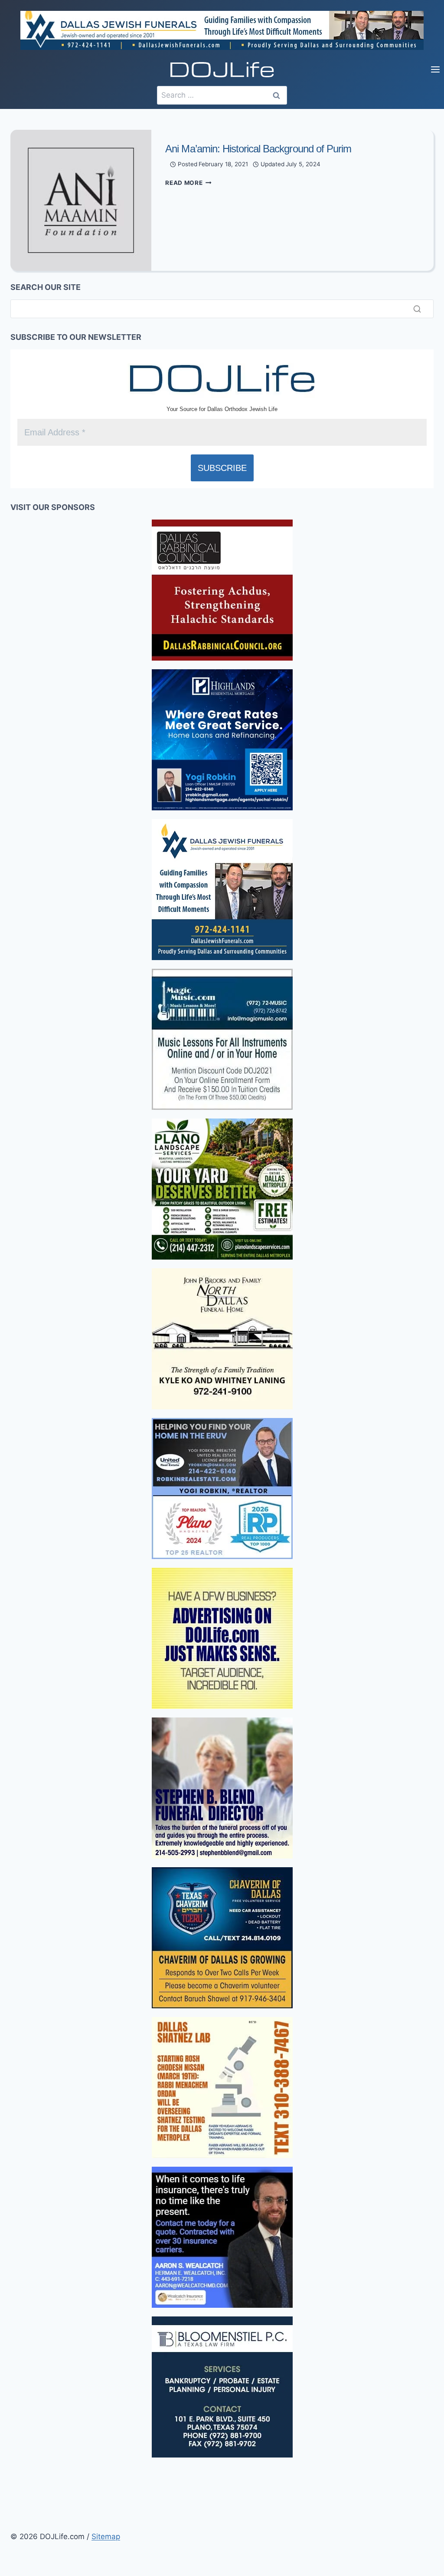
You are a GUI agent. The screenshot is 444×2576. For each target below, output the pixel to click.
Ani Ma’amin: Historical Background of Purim (258, 149)
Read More (188, 183)
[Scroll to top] (8, 2325)
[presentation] (81, 200)
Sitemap (106, 2537)
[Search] (417, 309)
